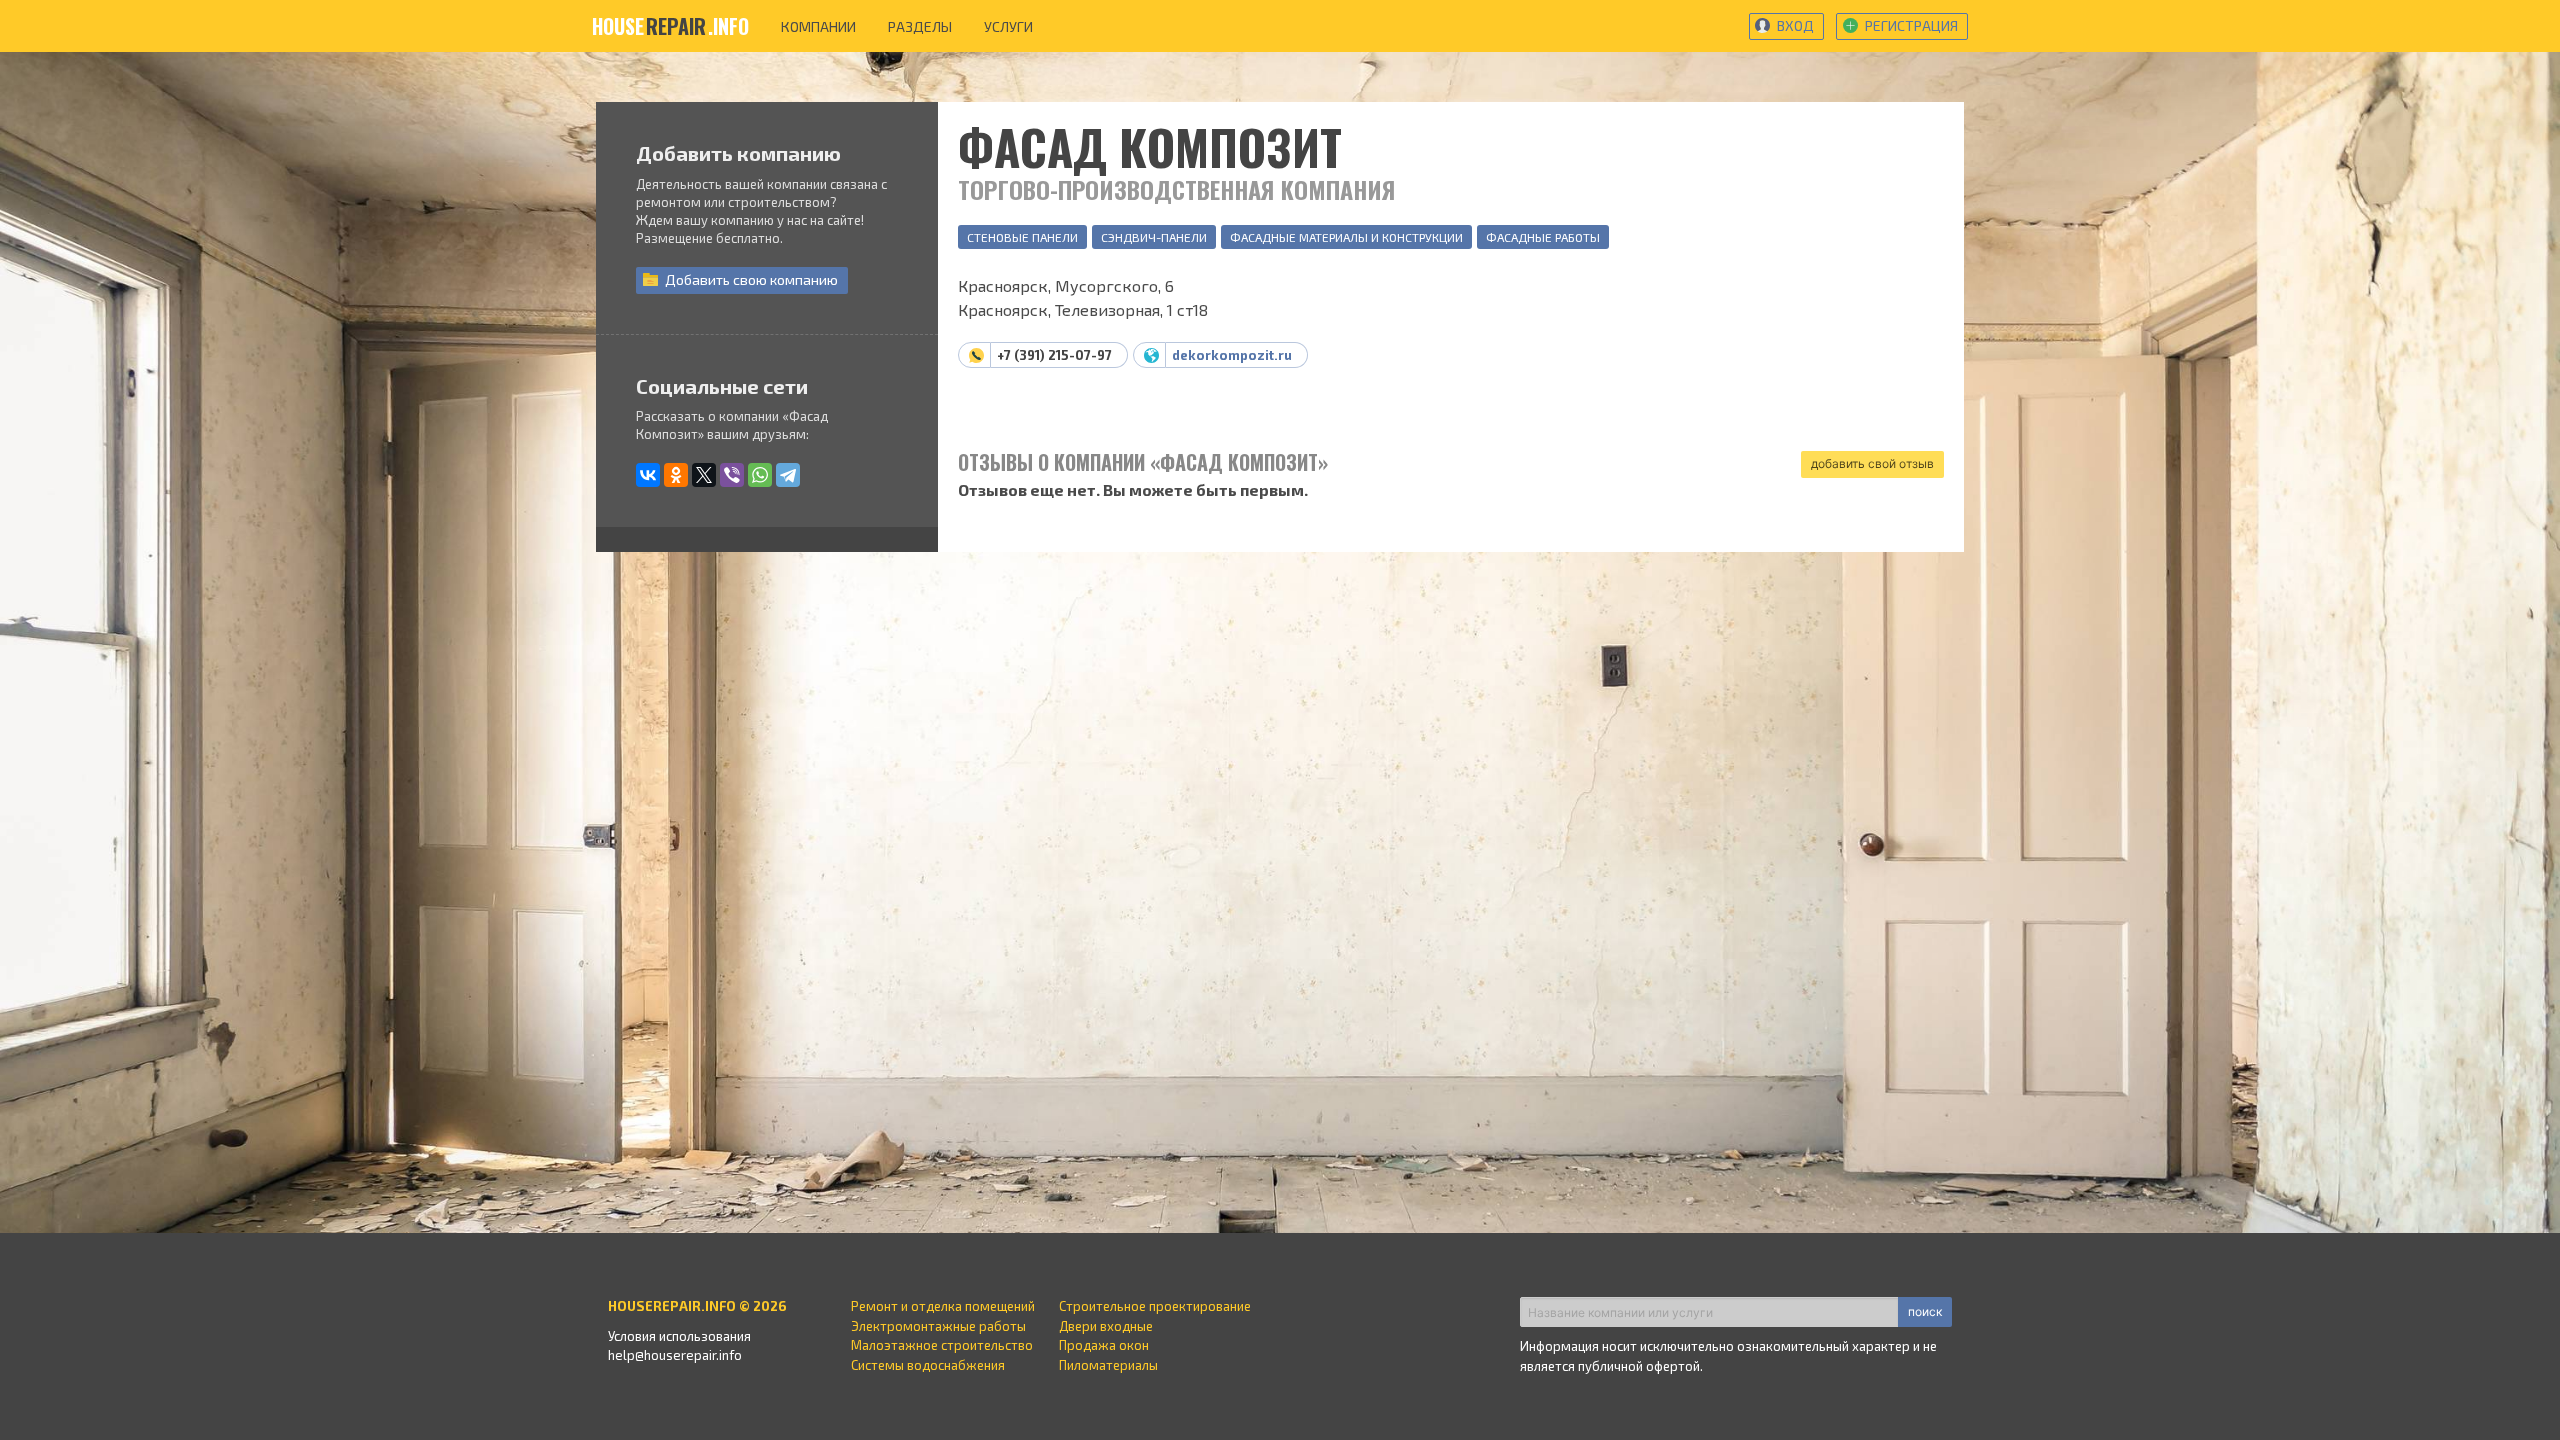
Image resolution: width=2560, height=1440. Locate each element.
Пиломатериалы (1108, 1365)
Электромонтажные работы (938, 1326)
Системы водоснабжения (928, 1365)
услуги (1008, 26)
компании (818, 26)
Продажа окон (1104, 1345)
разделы (920, 26)
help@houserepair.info (675, 1355)
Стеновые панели (1022, 237)
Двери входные (1106, 1326)
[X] (704, 475)
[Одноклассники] (676, 475)
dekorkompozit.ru (1232, 355)
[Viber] (732, 475)
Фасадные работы (1543, 237)
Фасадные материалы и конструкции (1346, 237)
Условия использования (679, 1336)
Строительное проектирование (1155, 1306)
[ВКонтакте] (648, 475)
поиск (1925, 1311)
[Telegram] (788, 475)
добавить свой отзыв (1872, 463)
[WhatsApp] (760, 475)
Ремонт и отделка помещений (943, 1306)
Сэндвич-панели (1154, 237)
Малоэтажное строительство (942, 1345)
